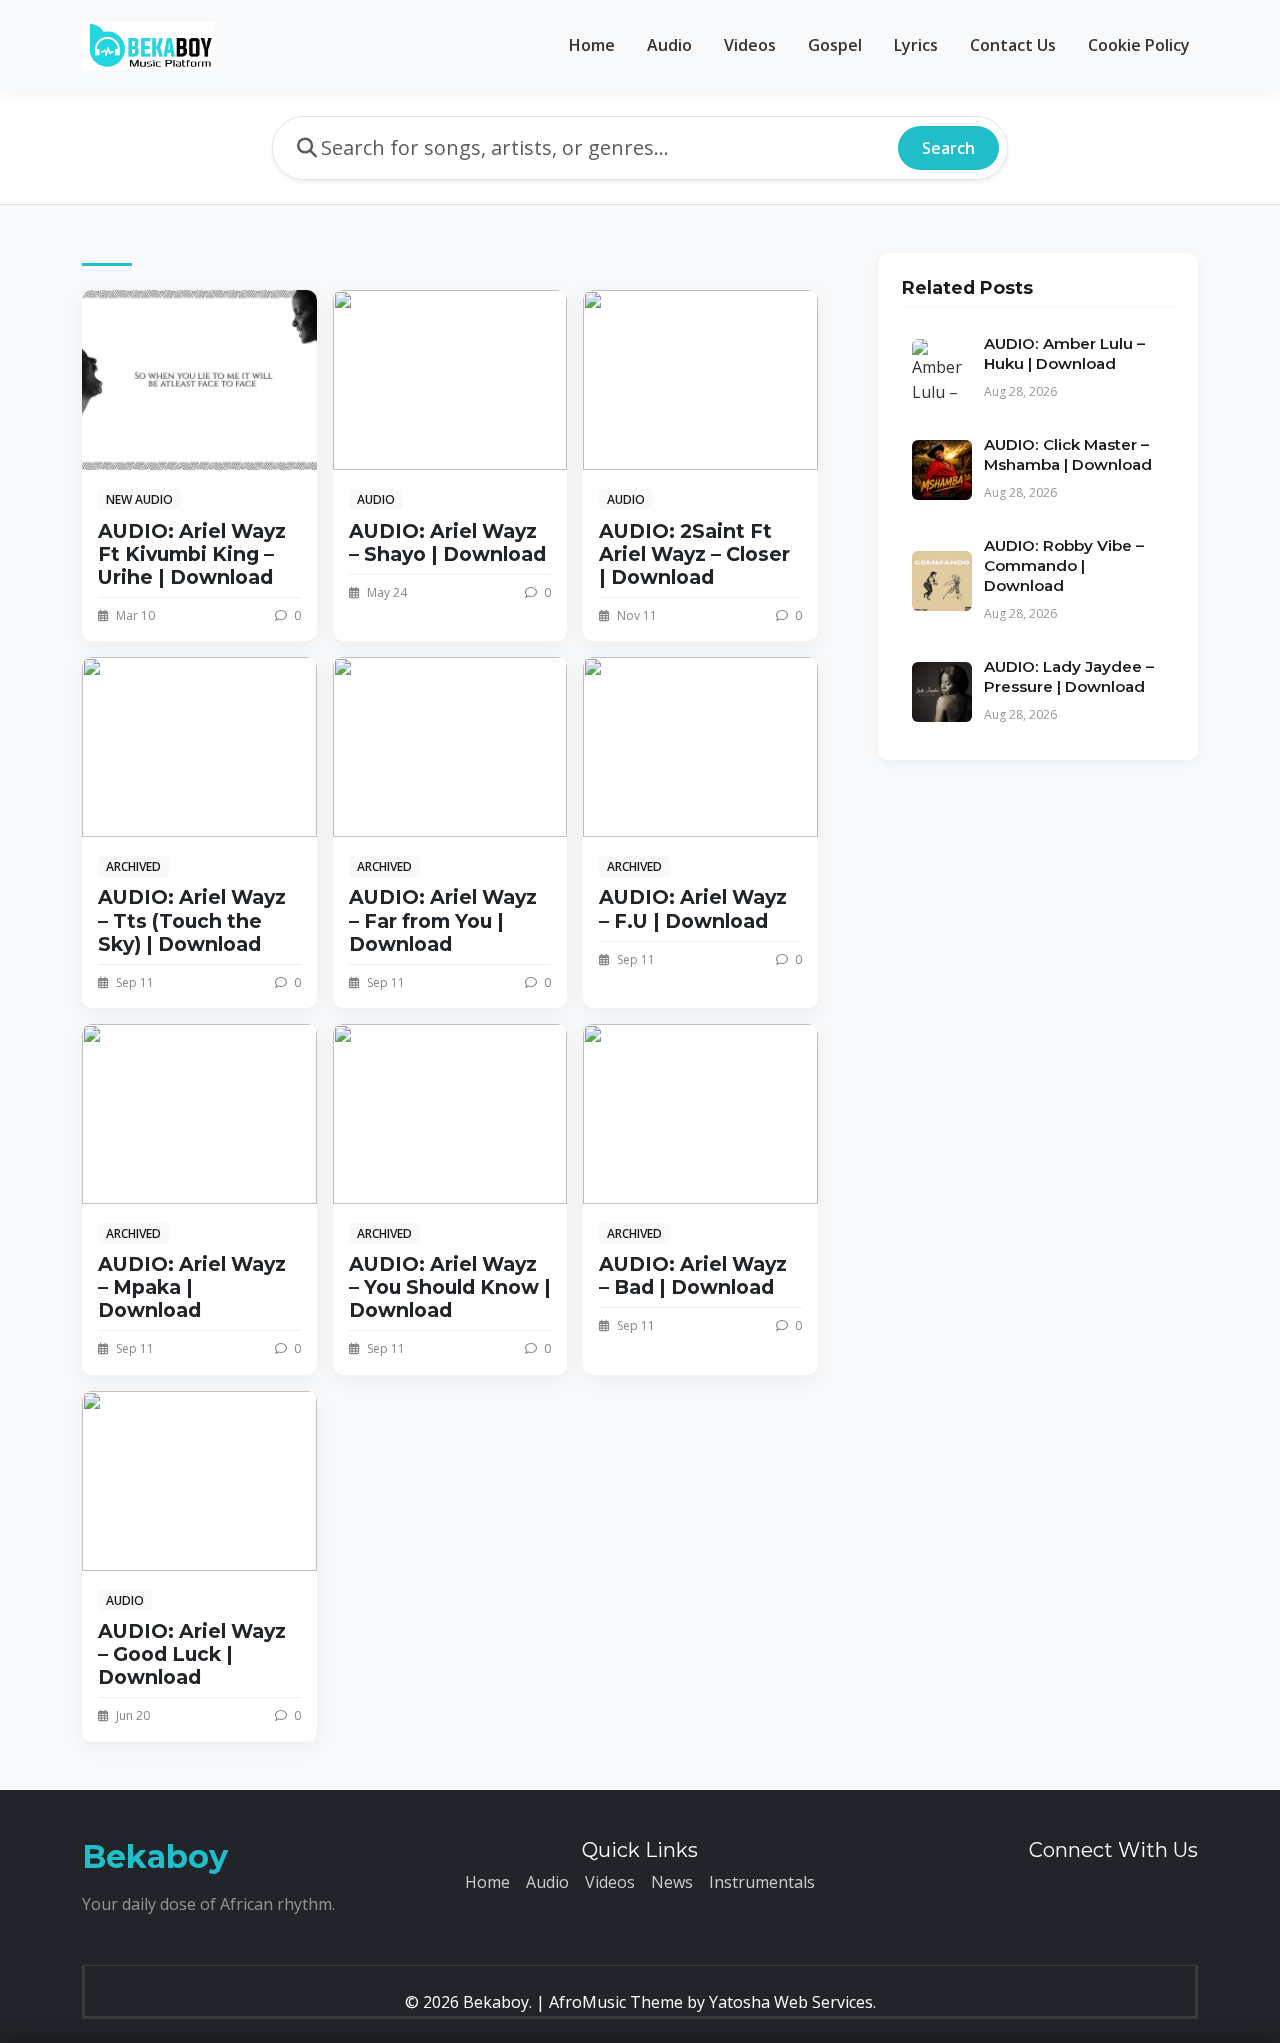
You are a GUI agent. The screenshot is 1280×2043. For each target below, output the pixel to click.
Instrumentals (762, 1882)
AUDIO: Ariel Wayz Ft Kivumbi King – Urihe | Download (192, 554)
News (672, 1882)
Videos (750, 45)
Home (592, 45)
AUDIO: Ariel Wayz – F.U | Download (693, 908)
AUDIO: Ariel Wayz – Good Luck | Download (192, 1654)
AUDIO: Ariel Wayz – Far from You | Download (443, 920)
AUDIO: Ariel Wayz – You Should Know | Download (450, 1287)
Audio (669, 45)
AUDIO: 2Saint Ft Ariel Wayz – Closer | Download (694, 554)
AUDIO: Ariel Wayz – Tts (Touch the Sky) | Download (192, 920)
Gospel (835, 45)
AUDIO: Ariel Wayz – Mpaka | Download (192, 1287)
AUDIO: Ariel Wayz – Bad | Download (693, 1275)
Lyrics (916, 45)
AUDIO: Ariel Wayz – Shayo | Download (447, 542)
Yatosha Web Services (791, 2002)
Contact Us (1013, 45)
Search (948, 148)
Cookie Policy (1139, 45)
